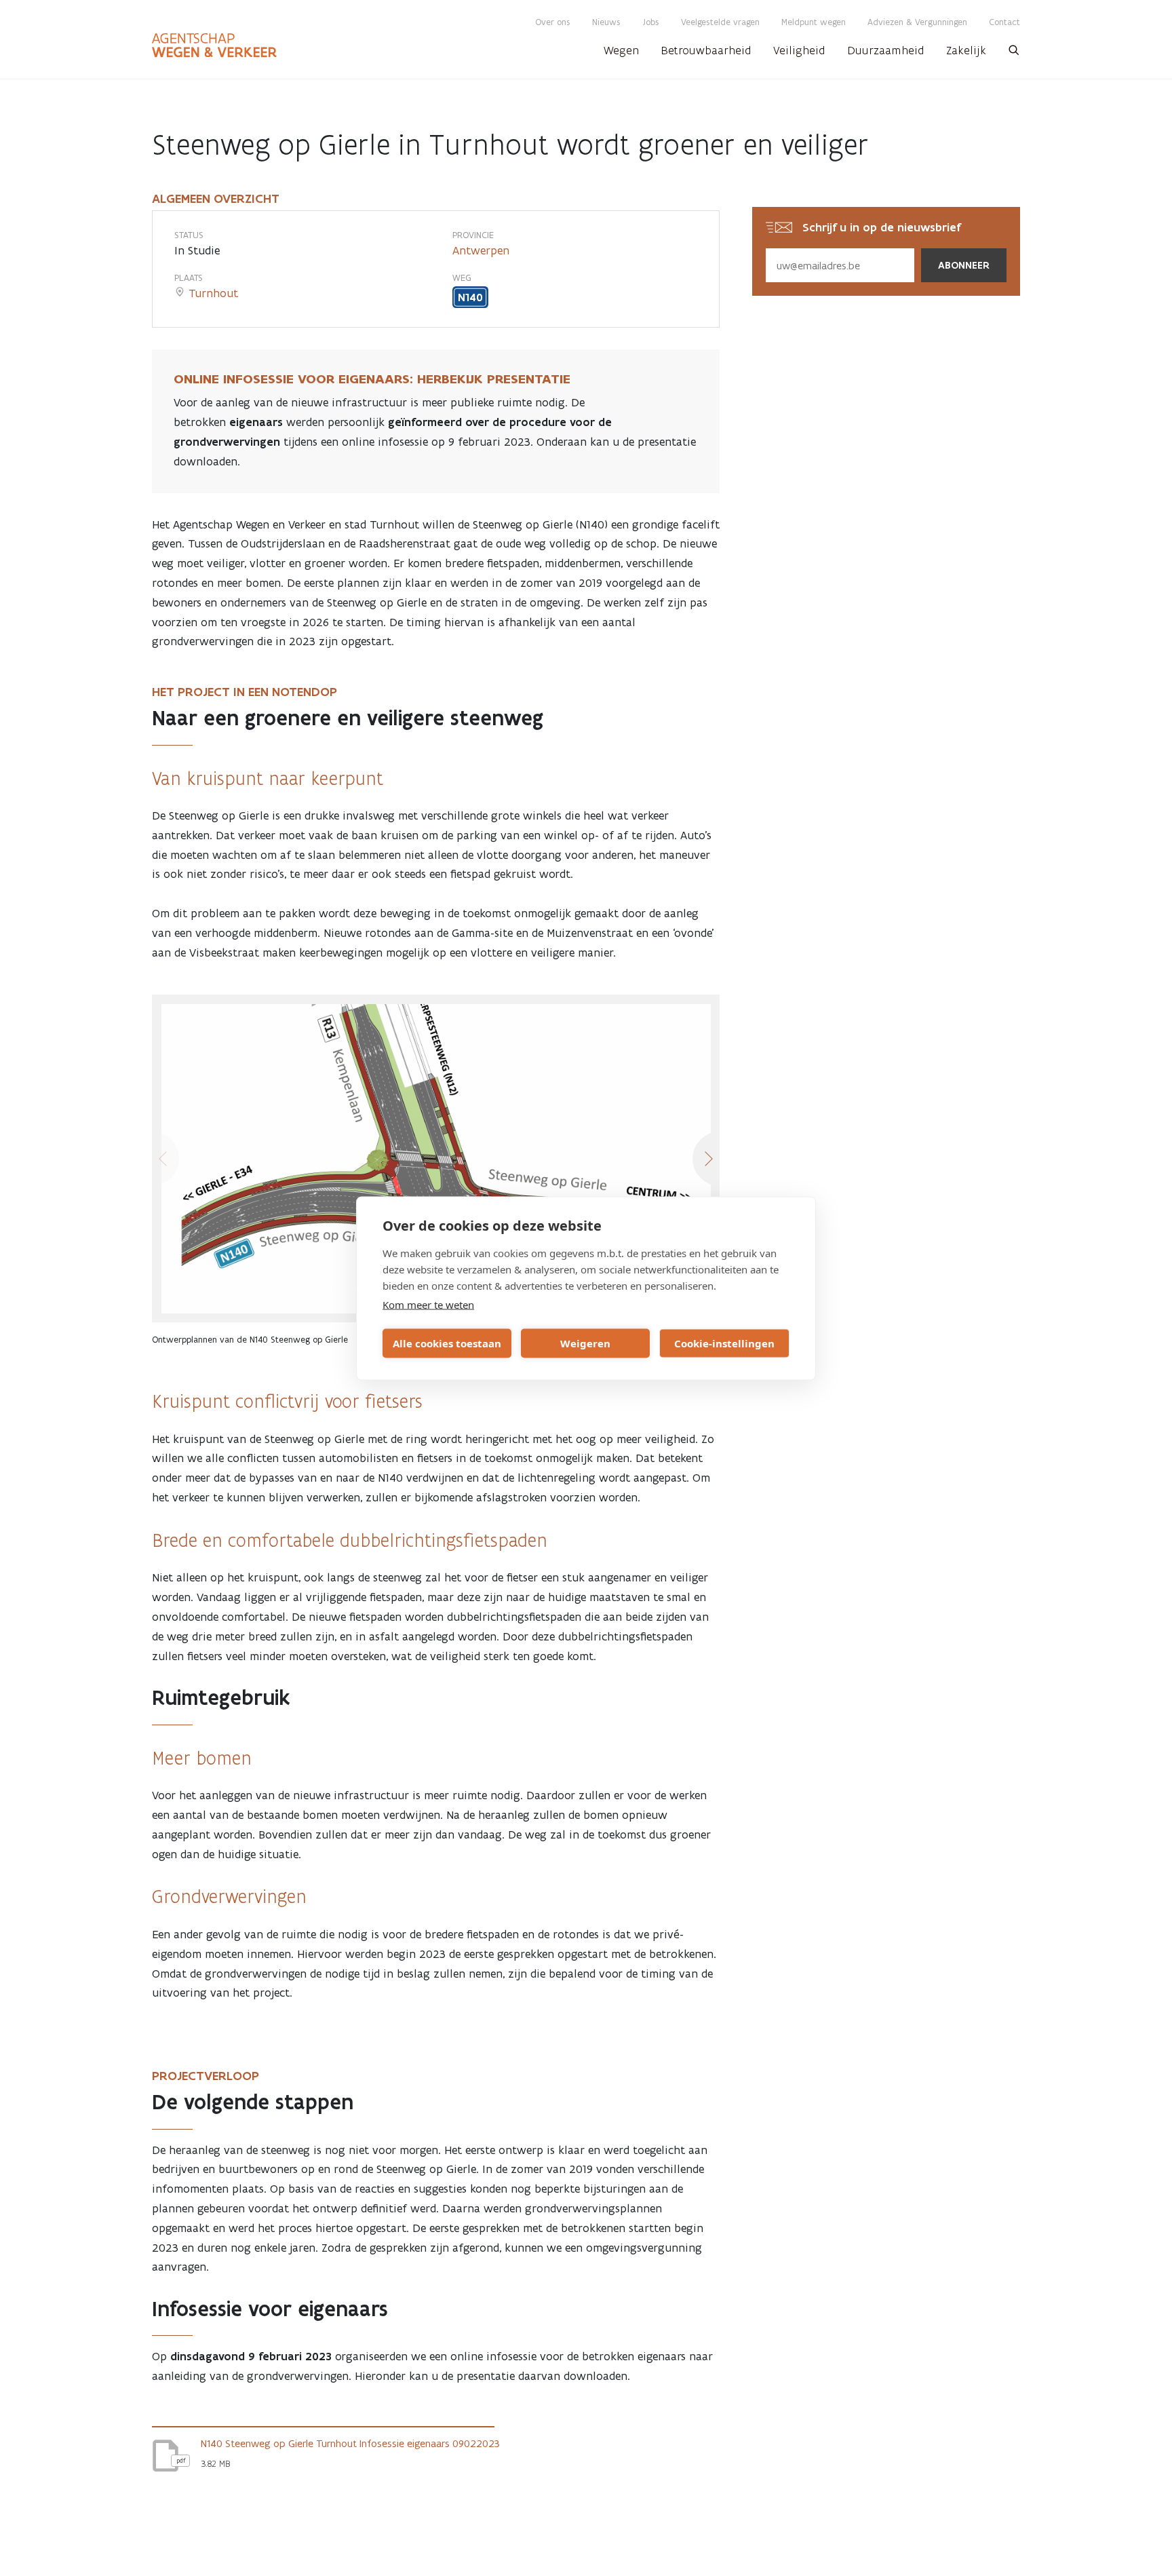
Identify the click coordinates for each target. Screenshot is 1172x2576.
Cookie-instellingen (724, 1343)
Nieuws (606, 22)
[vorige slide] (152, 1159)
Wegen (621, 50)
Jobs (651, 22)
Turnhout (213, 293)
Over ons (553, 22)
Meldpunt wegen (814, 22)
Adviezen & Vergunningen (917, 22)
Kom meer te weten (428, 1304)
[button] (1014, 54)
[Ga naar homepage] (214, 45)
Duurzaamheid (886, 50)
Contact (1004, 22)
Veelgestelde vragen (720, 22)
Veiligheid (799, 50)
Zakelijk (966, 50)
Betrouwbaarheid (706, 50)
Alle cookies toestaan (447, 1343)
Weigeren (585, 1343)
